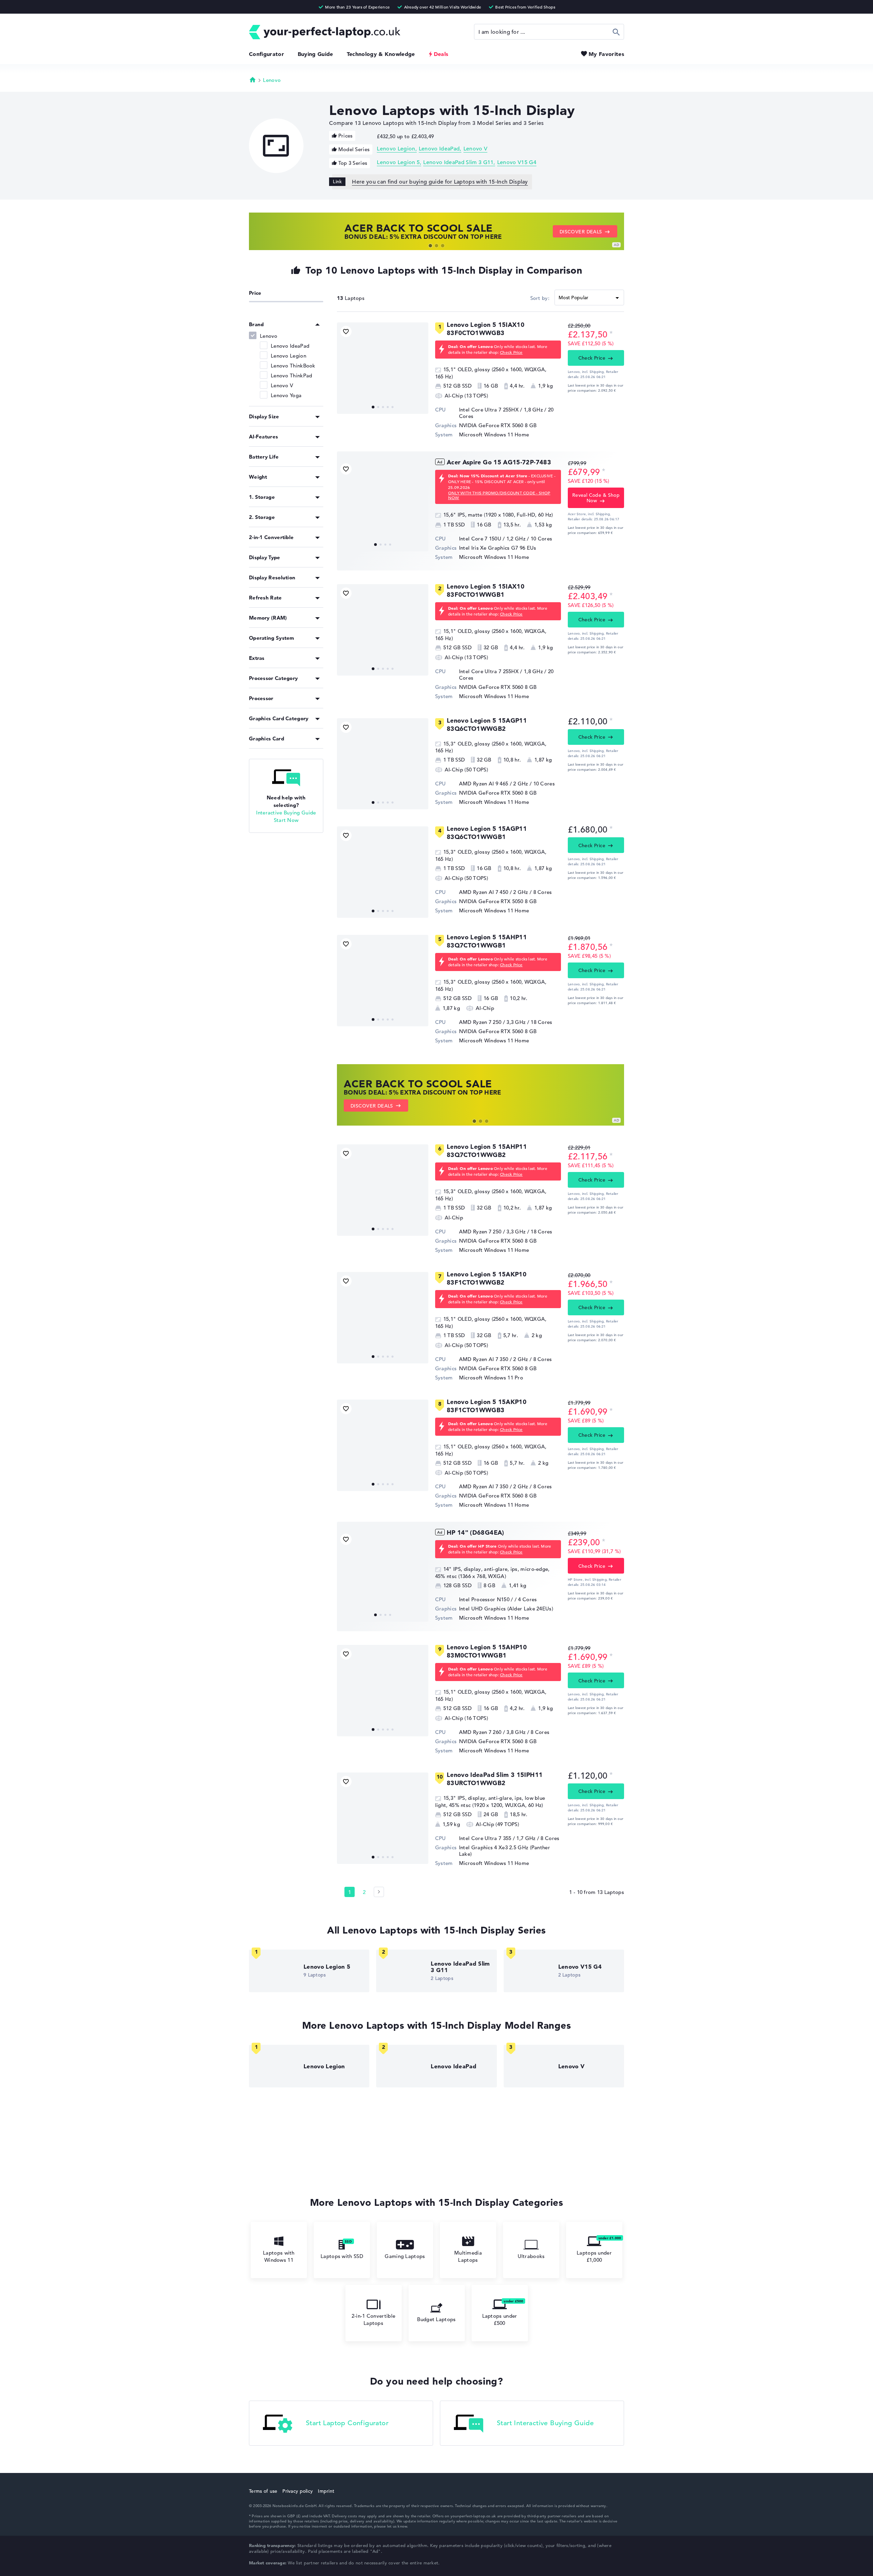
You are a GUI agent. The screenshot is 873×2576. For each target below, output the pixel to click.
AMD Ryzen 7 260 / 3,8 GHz (492, 1732)
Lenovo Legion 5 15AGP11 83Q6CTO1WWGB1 (487, 833)
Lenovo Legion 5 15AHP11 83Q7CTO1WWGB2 (487, 1151)
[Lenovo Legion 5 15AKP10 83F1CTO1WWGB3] (383, 1445)
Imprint (326, 2491)
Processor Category (273, 678)
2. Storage (262, 517)
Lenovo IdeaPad (439, 149)
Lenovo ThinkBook (293, 366)
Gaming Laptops (405, 2256)
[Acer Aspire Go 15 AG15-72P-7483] (383, 506)
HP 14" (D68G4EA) (476, 1532)
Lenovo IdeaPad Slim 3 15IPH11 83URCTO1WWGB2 (495, 1779)
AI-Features (263, 437)
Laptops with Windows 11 (279, 2256)
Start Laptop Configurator (347, 2423)
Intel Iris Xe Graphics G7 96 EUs (498, 548)
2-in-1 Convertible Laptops (373, 2319)
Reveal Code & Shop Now (596, 498)
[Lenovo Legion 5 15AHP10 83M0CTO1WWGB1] (383, 1691)
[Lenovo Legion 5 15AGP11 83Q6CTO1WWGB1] (383, 872)
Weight (258, 477)
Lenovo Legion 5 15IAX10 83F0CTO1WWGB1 (486, 590)
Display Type (265, 557)
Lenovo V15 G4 (517, 162)
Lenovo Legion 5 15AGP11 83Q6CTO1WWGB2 (487, 725)
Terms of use (263, 2491)
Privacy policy (298, 2491)
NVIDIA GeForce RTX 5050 (491, 901)
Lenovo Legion (396, 149)
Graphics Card (267, 739)
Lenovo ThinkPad (292, 375)
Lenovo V (476, 149)
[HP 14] (383, 1576)
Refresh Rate (265, 598)
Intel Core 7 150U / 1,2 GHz (492, 539)
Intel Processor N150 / (487, 1599)
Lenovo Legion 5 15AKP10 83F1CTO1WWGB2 (487, 1278)
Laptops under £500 (500, 2319)
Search (616, 32)
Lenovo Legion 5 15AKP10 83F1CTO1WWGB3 (487, 1406)
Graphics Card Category (279, 718)
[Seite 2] (379, 1892)
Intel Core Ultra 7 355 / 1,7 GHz (497, 1838)
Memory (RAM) (268, 618)
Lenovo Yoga (286, 395)
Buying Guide (315, 54)
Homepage (253, 79)
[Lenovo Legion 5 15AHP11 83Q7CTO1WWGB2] (383, 1190)
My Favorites (606, 54)
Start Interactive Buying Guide (545, 2423)
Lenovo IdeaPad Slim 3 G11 (458, 162)
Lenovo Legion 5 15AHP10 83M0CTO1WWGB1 (487, 1651)
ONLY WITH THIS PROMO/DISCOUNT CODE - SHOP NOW (499, 495)
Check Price (511, 352)
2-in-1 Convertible (271, 537)
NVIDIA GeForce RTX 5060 (491, 425)
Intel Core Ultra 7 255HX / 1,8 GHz (501, 410)
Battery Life (264, 457)
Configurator (267, 54)
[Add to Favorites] (346, 331)
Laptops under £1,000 (594, 2256)
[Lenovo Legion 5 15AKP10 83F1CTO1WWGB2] (383, 1318)
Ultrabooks (531, 2256)
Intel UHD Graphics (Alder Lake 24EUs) (506, 1609)
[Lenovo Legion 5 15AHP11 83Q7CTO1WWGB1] (383, 981)
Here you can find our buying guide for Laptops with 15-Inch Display (440, 182)
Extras (257, 658)
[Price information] (611, 334)
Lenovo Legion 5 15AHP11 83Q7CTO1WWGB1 (487, 941)
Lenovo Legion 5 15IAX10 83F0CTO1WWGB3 (486, 329)
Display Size (264, 416)
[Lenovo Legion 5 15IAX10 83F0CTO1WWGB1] (383, 630)
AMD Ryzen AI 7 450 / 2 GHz (494, 892)
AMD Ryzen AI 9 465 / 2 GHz (494, 784)
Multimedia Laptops (468, 2256)
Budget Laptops (436, 2319)
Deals (441, 54)
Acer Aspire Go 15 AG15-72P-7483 (499, 462)
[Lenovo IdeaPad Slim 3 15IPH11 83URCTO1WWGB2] (383, 1818)
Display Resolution (272, 577)
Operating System (272, 638)
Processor (261, 698)
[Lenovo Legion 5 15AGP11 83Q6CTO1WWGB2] (383, 764)
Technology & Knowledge (381, 54)
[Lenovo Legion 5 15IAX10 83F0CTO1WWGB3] (383, 368)
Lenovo (272, 80)
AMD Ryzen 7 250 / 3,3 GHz (492, 1022)
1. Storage (262, 497)
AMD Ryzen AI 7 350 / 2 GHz (494, 1359)
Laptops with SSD (342, 2256)
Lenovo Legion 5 (398, 162)
